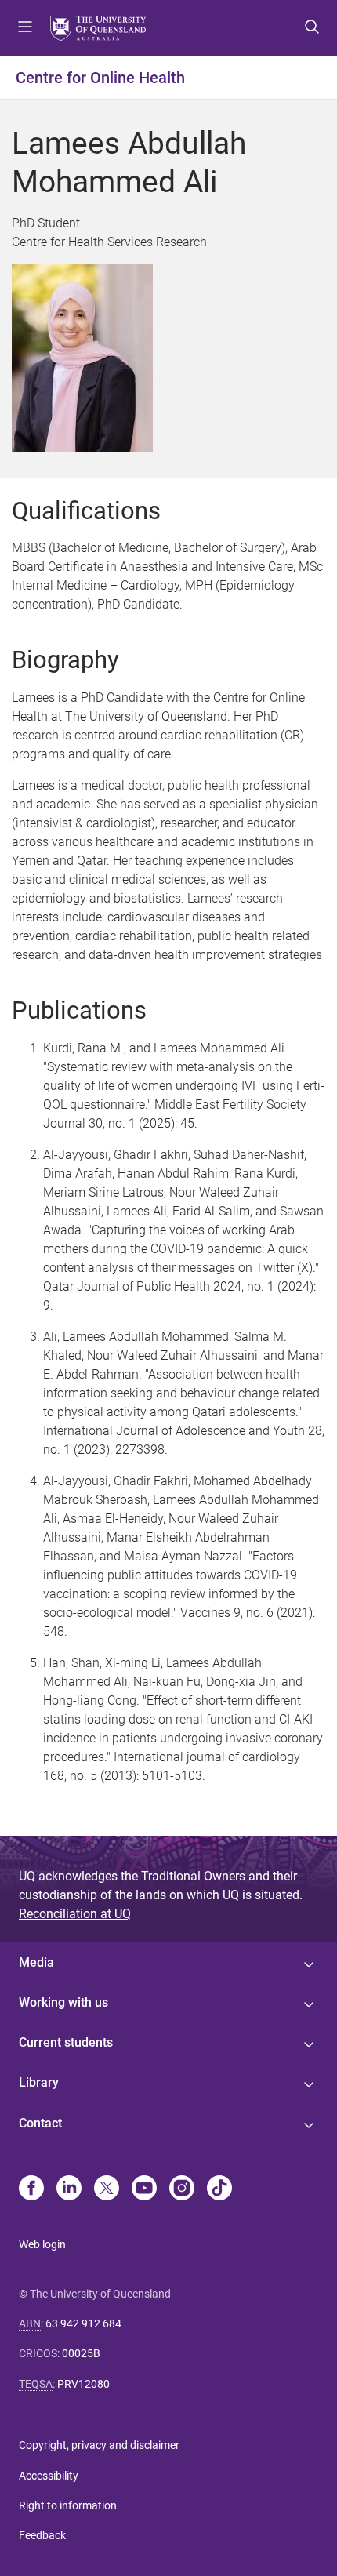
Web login (42, 2244)
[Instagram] (182, 2189)
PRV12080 (83, 2384)
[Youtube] (144, 2189)
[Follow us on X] (107, 2189)
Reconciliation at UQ (75, 1914)
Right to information (68, 2505)
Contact (40, 2123)
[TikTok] (219, 2189)
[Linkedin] (69, 2189)
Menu (25, 28)
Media (36, 1962)
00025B (81, 2353)
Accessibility (49, 2476)
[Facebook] (31, 2189)
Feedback (42, 2535)
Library (39, 2082)
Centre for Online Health (100, 78)
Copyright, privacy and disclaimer (99, 2445)
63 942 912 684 (83, 2323)
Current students (66, 2042)
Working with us (63, 2002)
